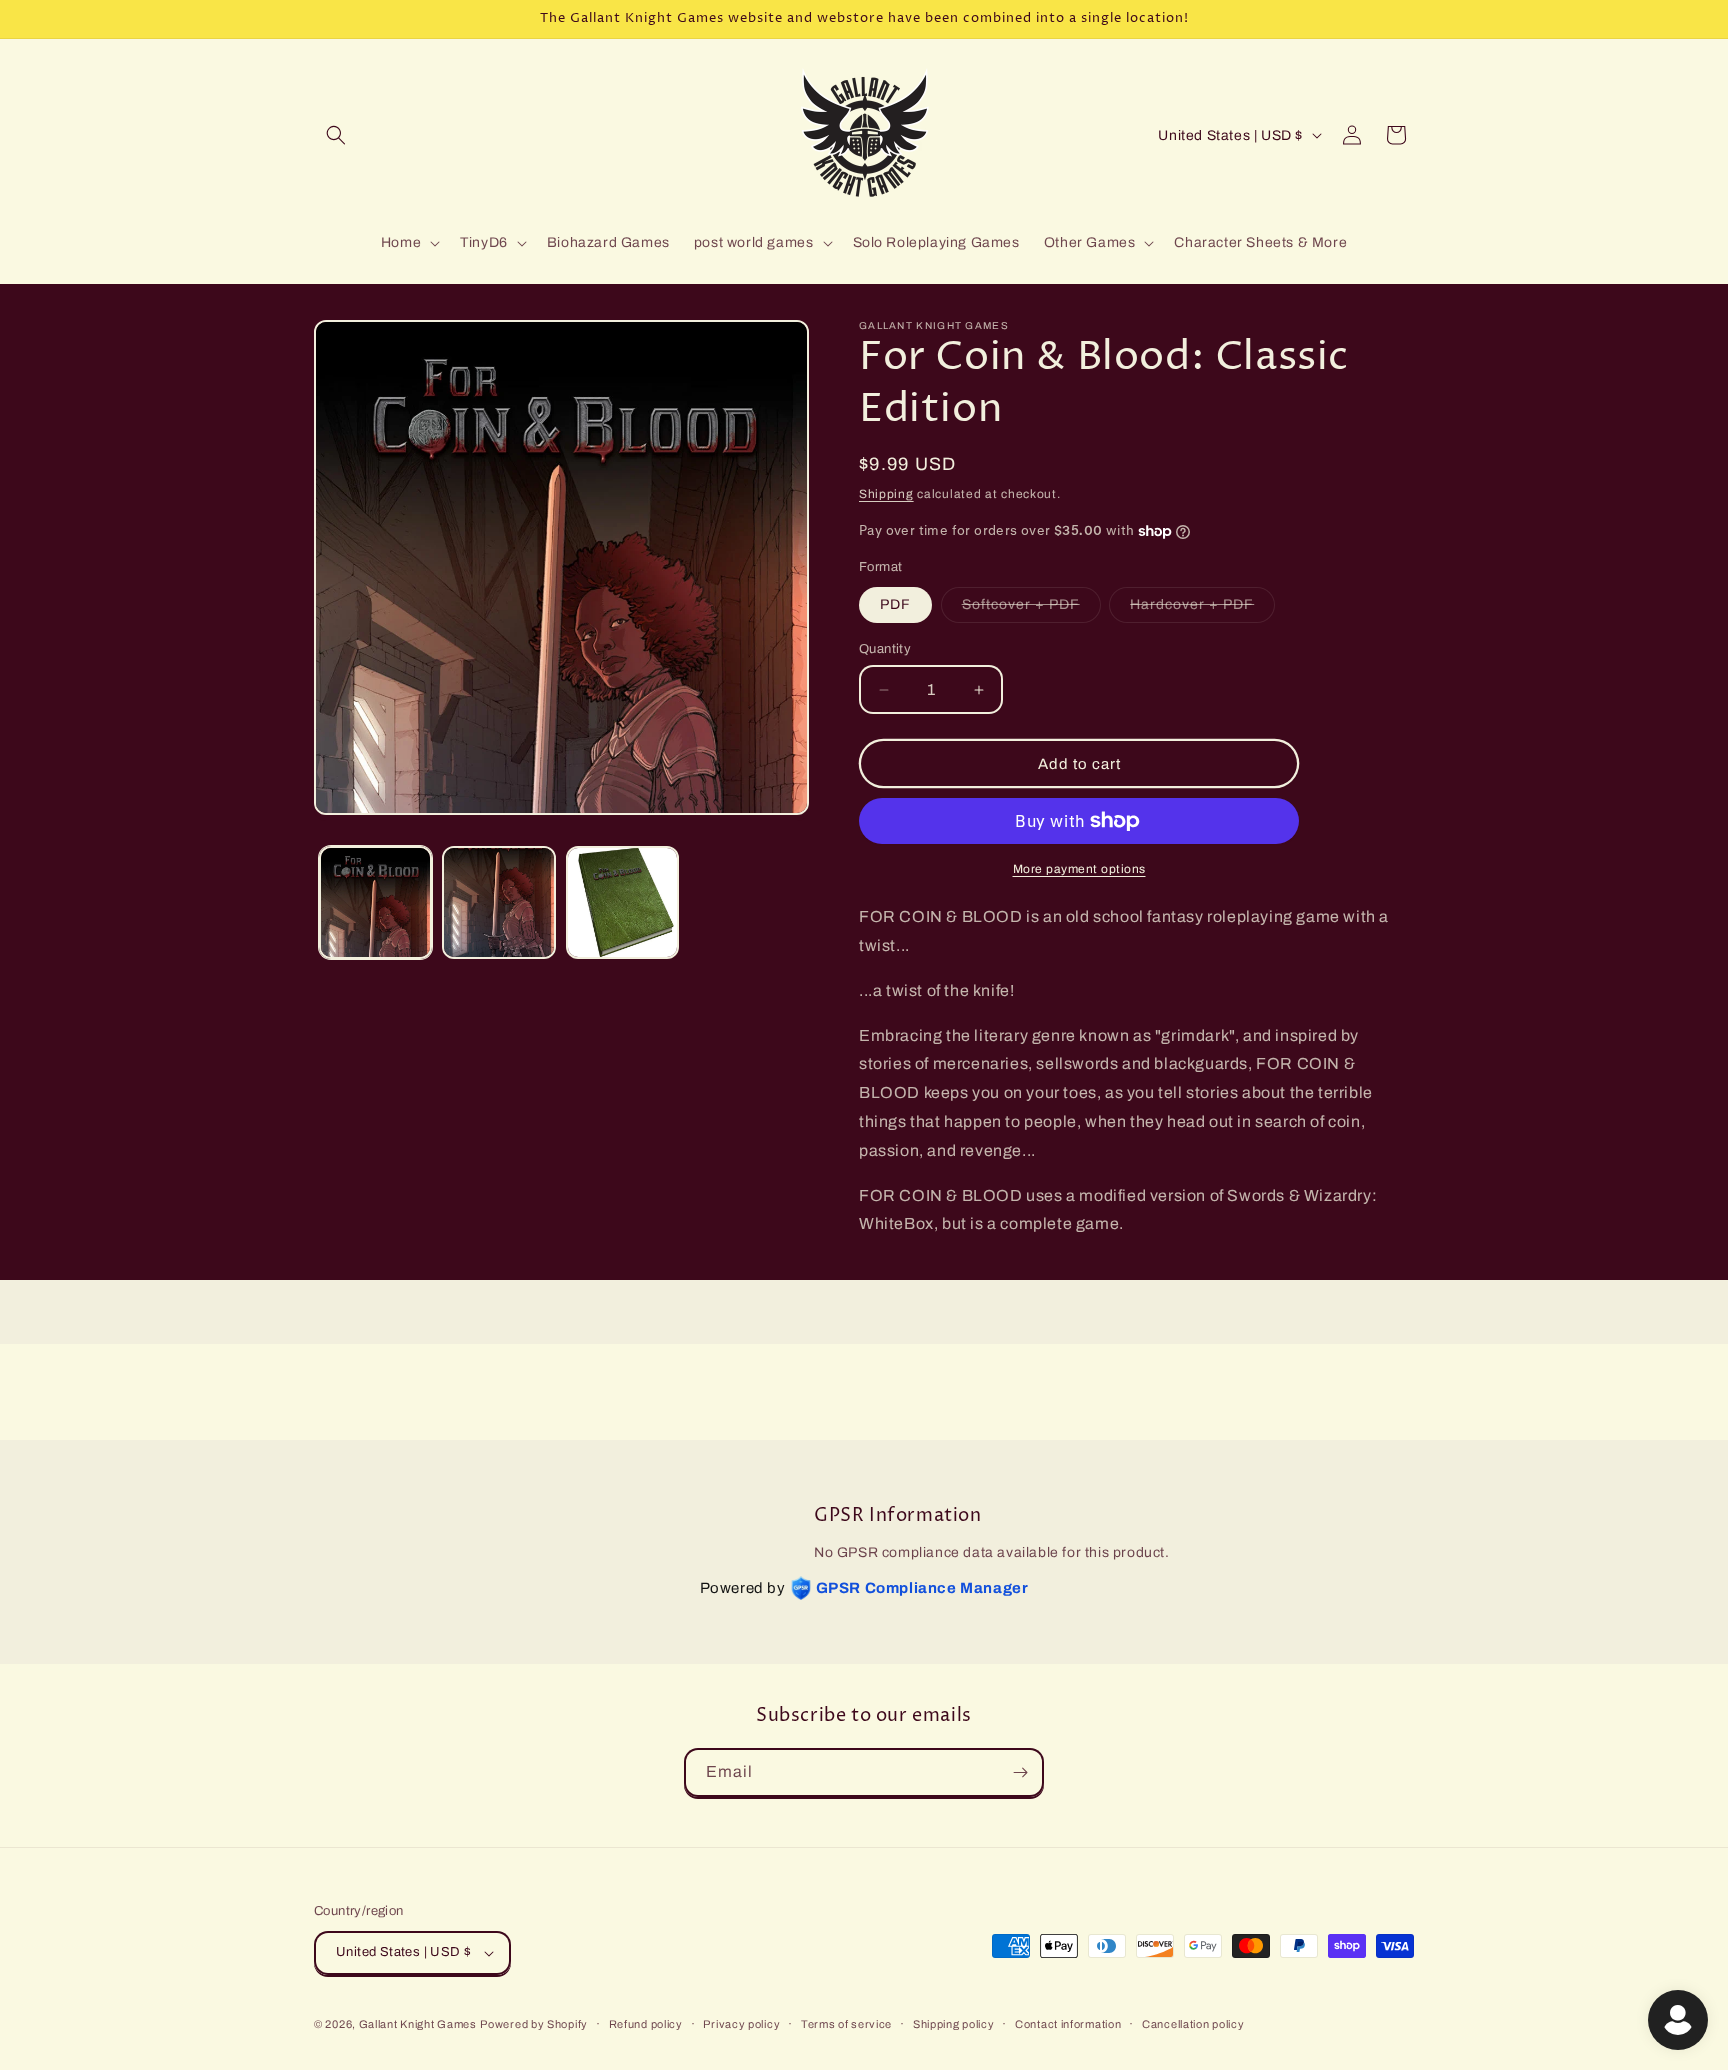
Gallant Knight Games (418, 2024)
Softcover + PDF (1031, 609)
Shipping (886, 494)
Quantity (885, 649)
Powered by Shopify (534, 2024)
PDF (895, 604)
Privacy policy (741, 2024)
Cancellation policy (1193, 2024)
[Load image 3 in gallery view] (622, 902)
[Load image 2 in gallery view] (498, 902)
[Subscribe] (1020, 1772)
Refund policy (646, 2024)
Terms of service (846, 2024)
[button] (336, 135)
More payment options (1079, 869)
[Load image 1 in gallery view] (375, 902)
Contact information (1068, 2024)
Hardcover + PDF (1202, 609)
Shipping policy (954, 2024)
